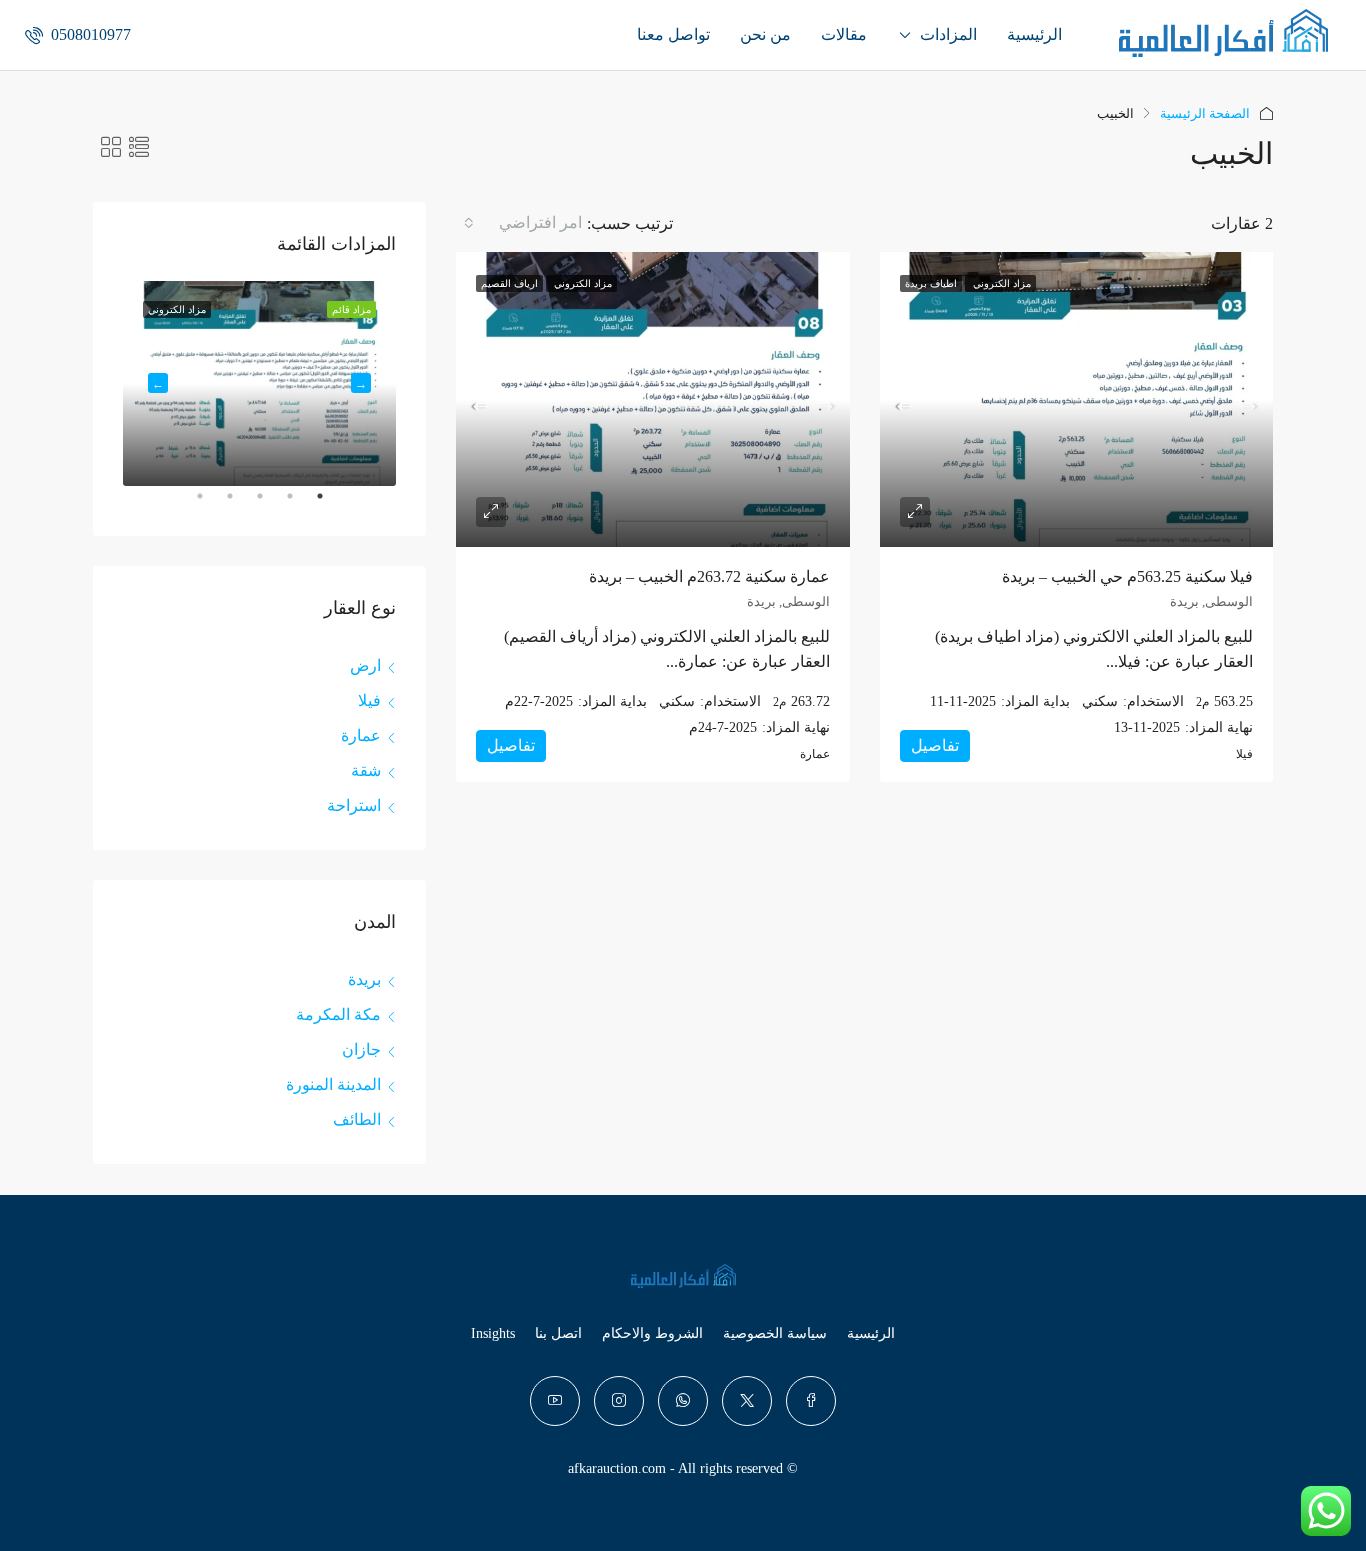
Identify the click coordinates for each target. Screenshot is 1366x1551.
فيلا (369, 700)
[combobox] (521, 223)
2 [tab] (280, 504)
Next (158, 383)
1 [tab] (310, 504)
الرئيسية (1034, 34)
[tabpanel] (259, 383)
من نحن (765, 34)
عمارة (361, 735)
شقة (366, 770)
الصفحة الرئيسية (1205, 113)
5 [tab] (190, 504)
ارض (365, 665)
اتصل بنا (558, 1333)
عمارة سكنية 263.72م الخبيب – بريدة (709, 576)
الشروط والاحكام (652, 1333)
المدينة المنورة (333, 1084)
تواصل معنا (673, 34)
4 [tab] (220, 504)
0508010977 (89, 34)
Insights (493, 1333)
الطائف (357, 1119)
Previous (361, 383)
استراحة (354, 805)
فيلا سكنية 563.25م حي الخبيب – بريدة (1127, 576)
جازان (361, 1049)
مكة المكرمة (338, 1014)
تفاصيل (935, 745)
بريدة (364, 979)
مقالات (844, 34)
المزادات (948, 34)
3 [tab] (250, 504)
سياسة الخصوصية (775, 1333)
